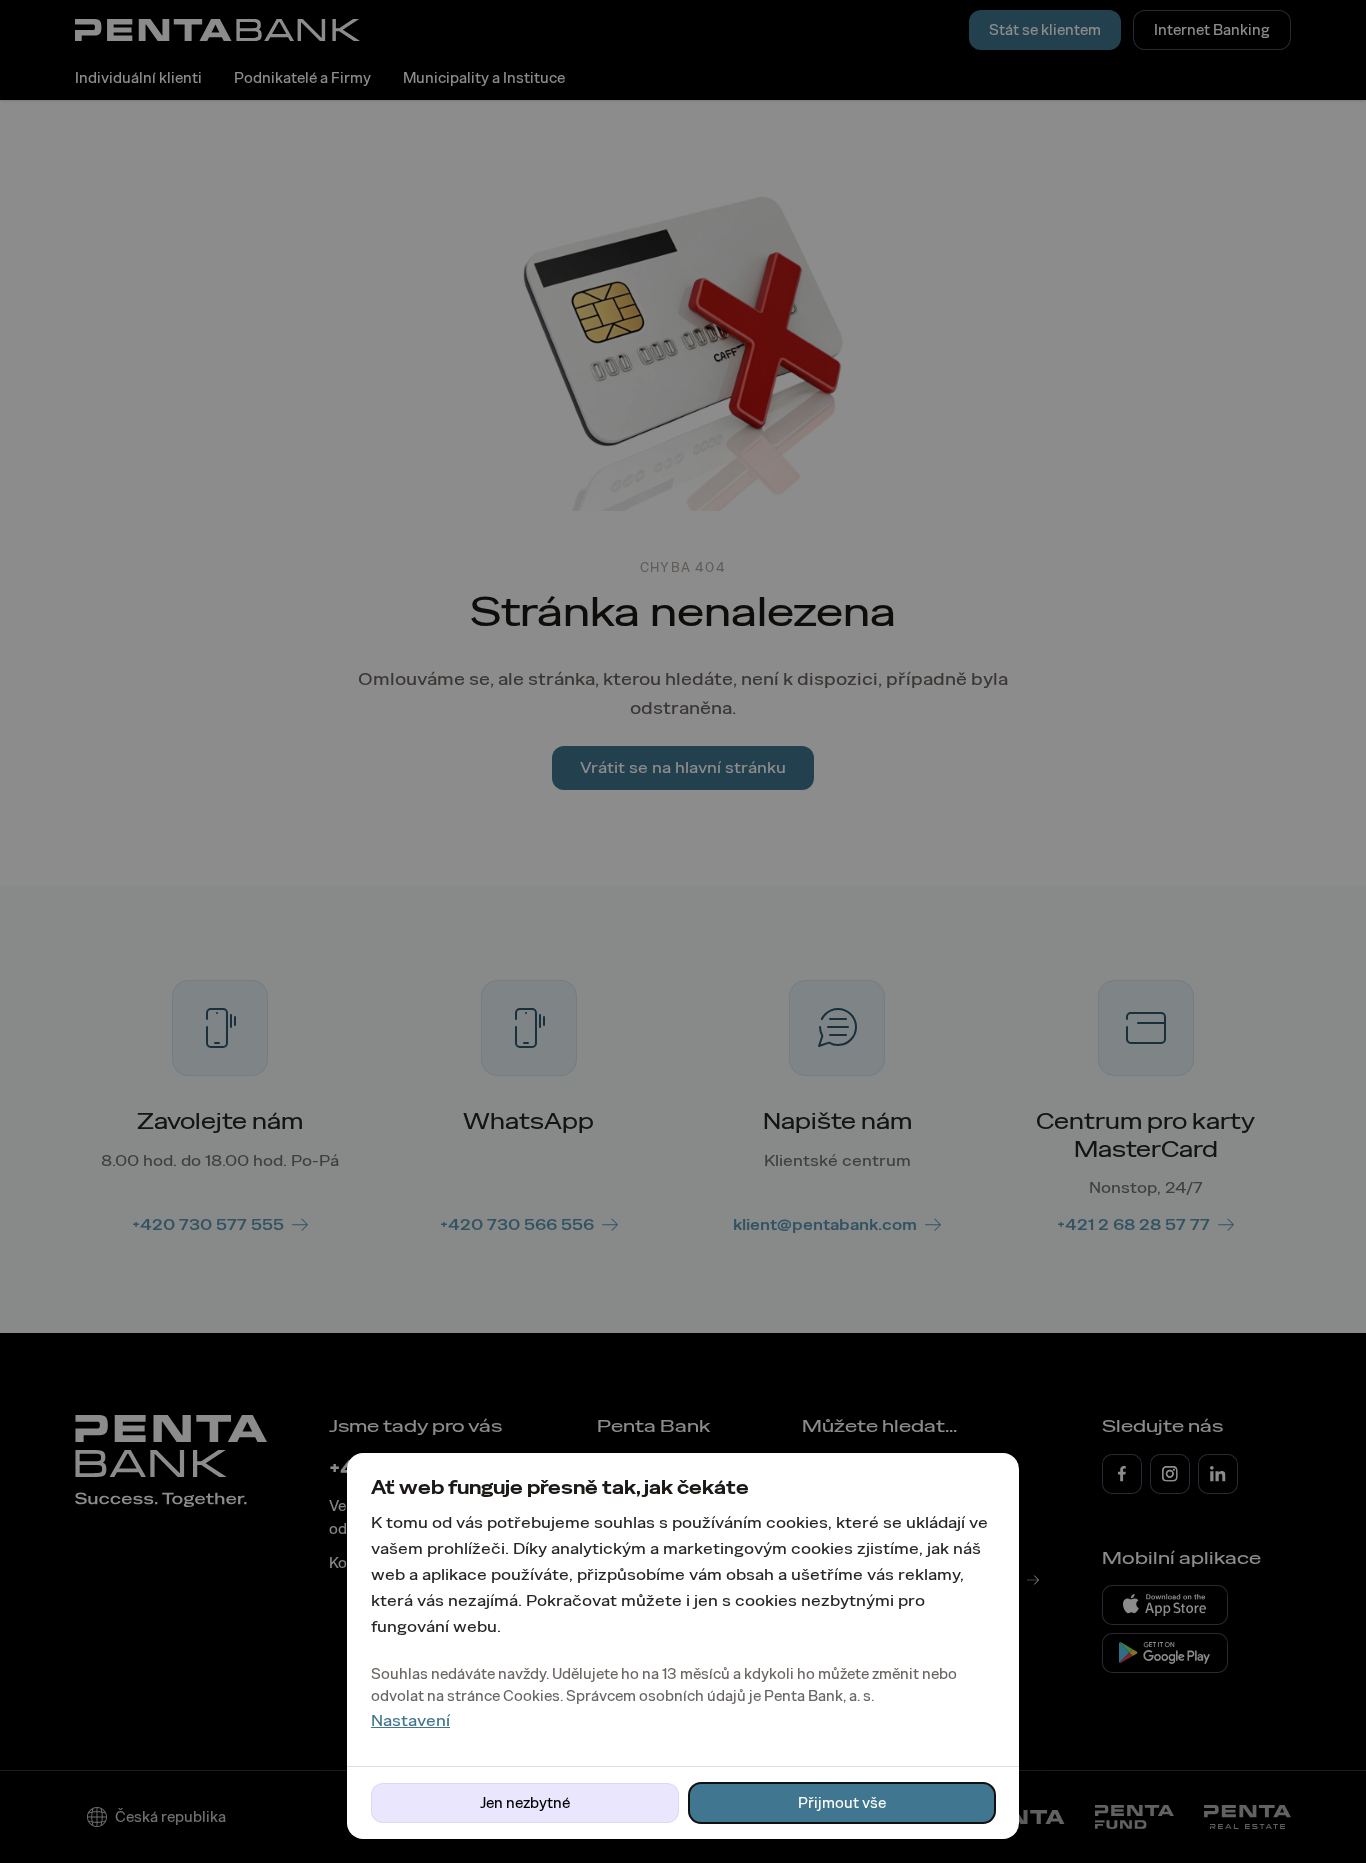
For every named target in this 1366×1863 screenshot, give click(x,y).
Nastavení (410, 1720)
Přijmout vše (842, 1803)
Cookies (531, 1696)
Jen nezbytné (525, 1803)
